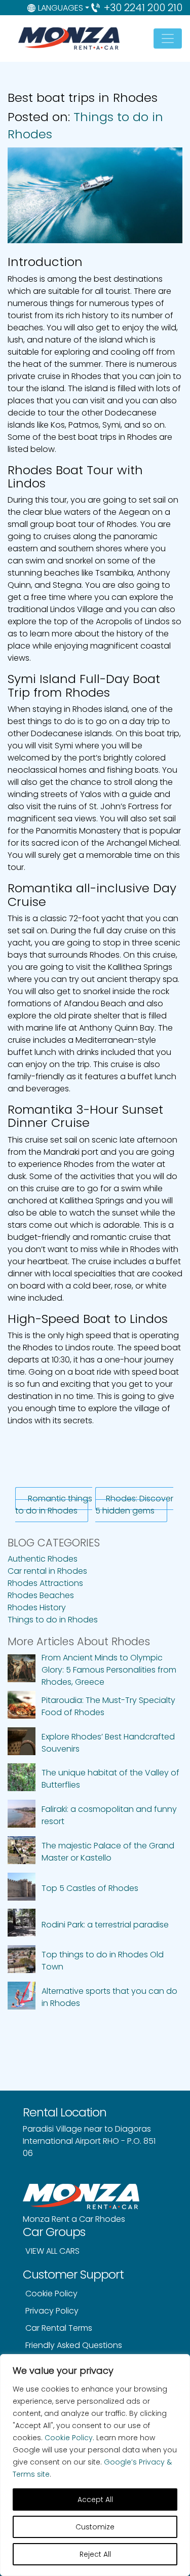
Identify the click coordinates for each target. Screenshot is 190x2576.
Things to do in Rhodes (53, 1620)
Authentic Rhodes (43, 1559)
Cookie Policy (69, 2438)
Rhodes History (37, 1607)
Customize (95, 2527)
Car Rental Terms (59, 2328)
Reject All (95, 2554)
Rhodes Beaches (41, 1595)
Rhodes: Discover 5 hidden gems (134, 1505)
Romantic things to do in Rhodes (54, 1505)
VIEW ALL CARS (52, 2251)
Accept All (95, 2499)
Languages (61, 8)
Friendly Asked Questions (74, 2345)
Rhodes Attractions (45, 1583)
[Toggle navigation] (168, 39)
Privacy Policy (52, 2311)
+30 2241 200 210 (143, 8)
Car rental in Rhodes (47, 1571)
